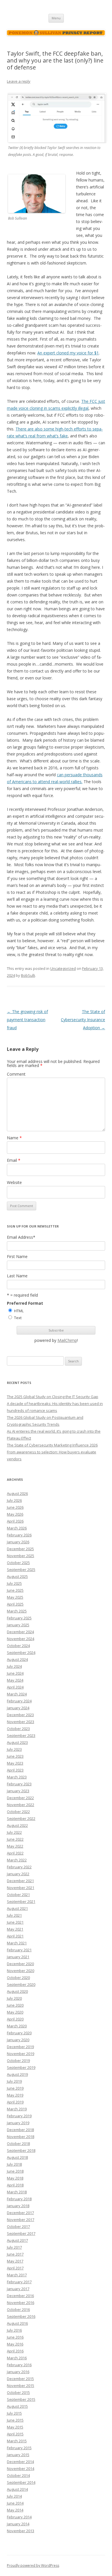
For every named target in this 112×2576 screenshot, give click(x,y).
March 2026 (17, 1528)
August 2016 (17, 2323)
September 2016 (21, 2316)
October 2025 (18, 1563)
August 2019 (17, 2074)
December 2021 (20, 1881)
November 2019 (21, 2054)
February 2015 (19, 2448)
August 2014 (17, 2489)
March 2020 (17, 2026)
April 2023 (15, 1770)
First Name (17, 1257)
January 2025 (18, 1625)
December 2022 (20, 1798)
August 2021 (17, 1908)
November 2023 (21, 1722)
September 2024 (21, 1653)
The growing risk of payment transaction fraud (27, 1020)
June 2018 (15, 2171)
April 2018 (15, 2185)
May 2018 (15, 2178)
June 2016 (15, 2337)
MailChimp (67, 1340)
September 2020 (21, 1984)
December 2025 (20, 1549)
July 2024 (14, 1666)
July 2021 (14, 1915)
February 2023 (19, 1784)
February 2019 (19, 2116)
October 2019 (18, 2061)
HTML (19, 1311)
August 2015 (17, 2406)
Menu (56, 18)
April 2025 (15, 1604)
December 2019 (20, 2047)
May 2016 (15, 2344)
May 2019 (15, 2095)
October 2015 (18, 2392)
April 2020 (15, 2019)
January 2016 (18, 2372)
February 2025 (19, 1618)
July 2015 (14, 2413)
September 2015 (21, 2399)
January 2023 (18, 1791)
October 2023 (18, 1729)
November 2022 (21, 1805)
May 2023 (15, 1763)
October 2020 (18, 1978)
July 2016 (14, 2330)
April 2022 (15, 1853)
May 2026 (15, 1514)
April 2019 (15, 2102)
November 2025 (21, 1556)
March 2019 (17, 2109)
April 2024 (15, 1687)
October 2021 (18, 1895)
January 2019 (18, 2123)
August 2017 (17, 2240)
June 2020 (15, 2005)
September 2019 (21, 2067)
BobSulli (28, 975)
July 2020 (14, 1998)
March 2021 (17, 1943)
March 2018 (17, 2192)
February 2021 (19, 1950)
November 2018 (21, 2137)
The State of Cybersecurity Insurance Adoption (83, 1020)
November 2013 (21, 2531)
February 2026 (19, 1535)
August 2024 (17, 1659)
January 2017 (18, 2289)
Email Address (21, 1237)
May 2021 (15, 1929)
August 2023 (17, 1742)
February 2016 (19, 2365)
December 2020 (20, 1964)
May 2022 (15, 1846)
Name (14, 1138)
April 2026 (15, 1521)
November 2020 (21, 1971)
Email (14, 1160)
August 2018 (17, 2157)
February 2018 (19, 2199)
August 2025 (17, 1576)
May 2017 (15, 2261)
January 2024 (18, 1708)
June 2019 (15, 2088)
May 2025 (15, 1597)
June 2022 (15, 1839)
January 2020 (18, 2040)
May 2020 (15, 2012)
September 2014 (21, 2482)
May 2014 (15, 2510)
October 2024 (18, 1646)
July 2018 (14, 2164)
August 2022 (17, 1825)
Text (18, 1318)
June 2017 (15, 2254)
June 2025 (15, 1590)
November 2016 (21, 2303)
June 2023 (15, 1756)
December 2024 (20, 1632)
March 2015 (17, 2441)
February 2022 (19, 1867)
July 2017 (14, 2247)
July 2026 (14, 1500)
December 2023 (20, 1715)
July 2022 (14, 1832)
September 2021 (21, 1901)
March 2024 (17, 1694)
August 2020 (17, 1991)
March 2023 (17, 1777)
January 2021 (18, 1957)
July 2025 (14, 1583)
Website (14, 1182)
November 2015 (21, 2386)
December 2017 (20, 2213)
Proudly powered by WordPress (33, 2565)
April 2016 (15, 2351)
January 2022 (18, 1874)
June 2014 (15, 2503)
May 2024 (15, 1680)
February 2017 (19, 2282)
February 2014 (19, 2517)
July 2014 (14, 2496)
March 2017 (17, 2275)
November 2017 (21, 2220)
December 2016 (20, 2296)
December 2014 (20, 2462)
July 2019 (14, 2081)
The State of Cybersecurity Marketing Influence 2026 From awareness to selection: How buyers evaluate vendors (52, 1452)
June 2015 (15, 2420)
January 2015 (18, 2455)
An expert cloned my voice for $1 (68, 353)
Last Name (17, 1276)
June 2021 (15, 1922)
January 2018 (18, 2206)
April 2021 (15, 1936)
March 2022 (17, 1860)
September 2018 (21, 2150)
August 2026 (17, 1493)
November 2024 (21, 1639)
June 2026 (15, 1507)
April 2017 (15, 2268)
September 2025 (21, 1570)
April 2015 (15, 2434)
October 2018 (18, 2143)
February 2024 (19, 1701)
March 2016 (17, 2358)
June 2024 (15, 1673)
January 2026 (18, 1542)
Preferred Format (25, 1303)
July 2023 (14, 1749)
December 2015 (20, 2379)
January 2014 (18, 2524)
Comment (16, 1074)
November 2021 (21, 1888)
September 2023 (21, 1735)
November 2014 (21, 2469)
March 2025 (17, 1611)
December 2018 (20, 2130)
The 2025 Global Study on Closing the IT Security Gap (53, 1397)
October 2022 (18, 1812)
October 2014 (18, 2475)
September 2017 (21, 2233)
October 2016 (18, 2309)
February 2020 (19, 2033)
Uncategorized (63, 968)
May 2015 (15, 2427)
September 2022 (21, 1818)
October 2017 (18, 2226)
